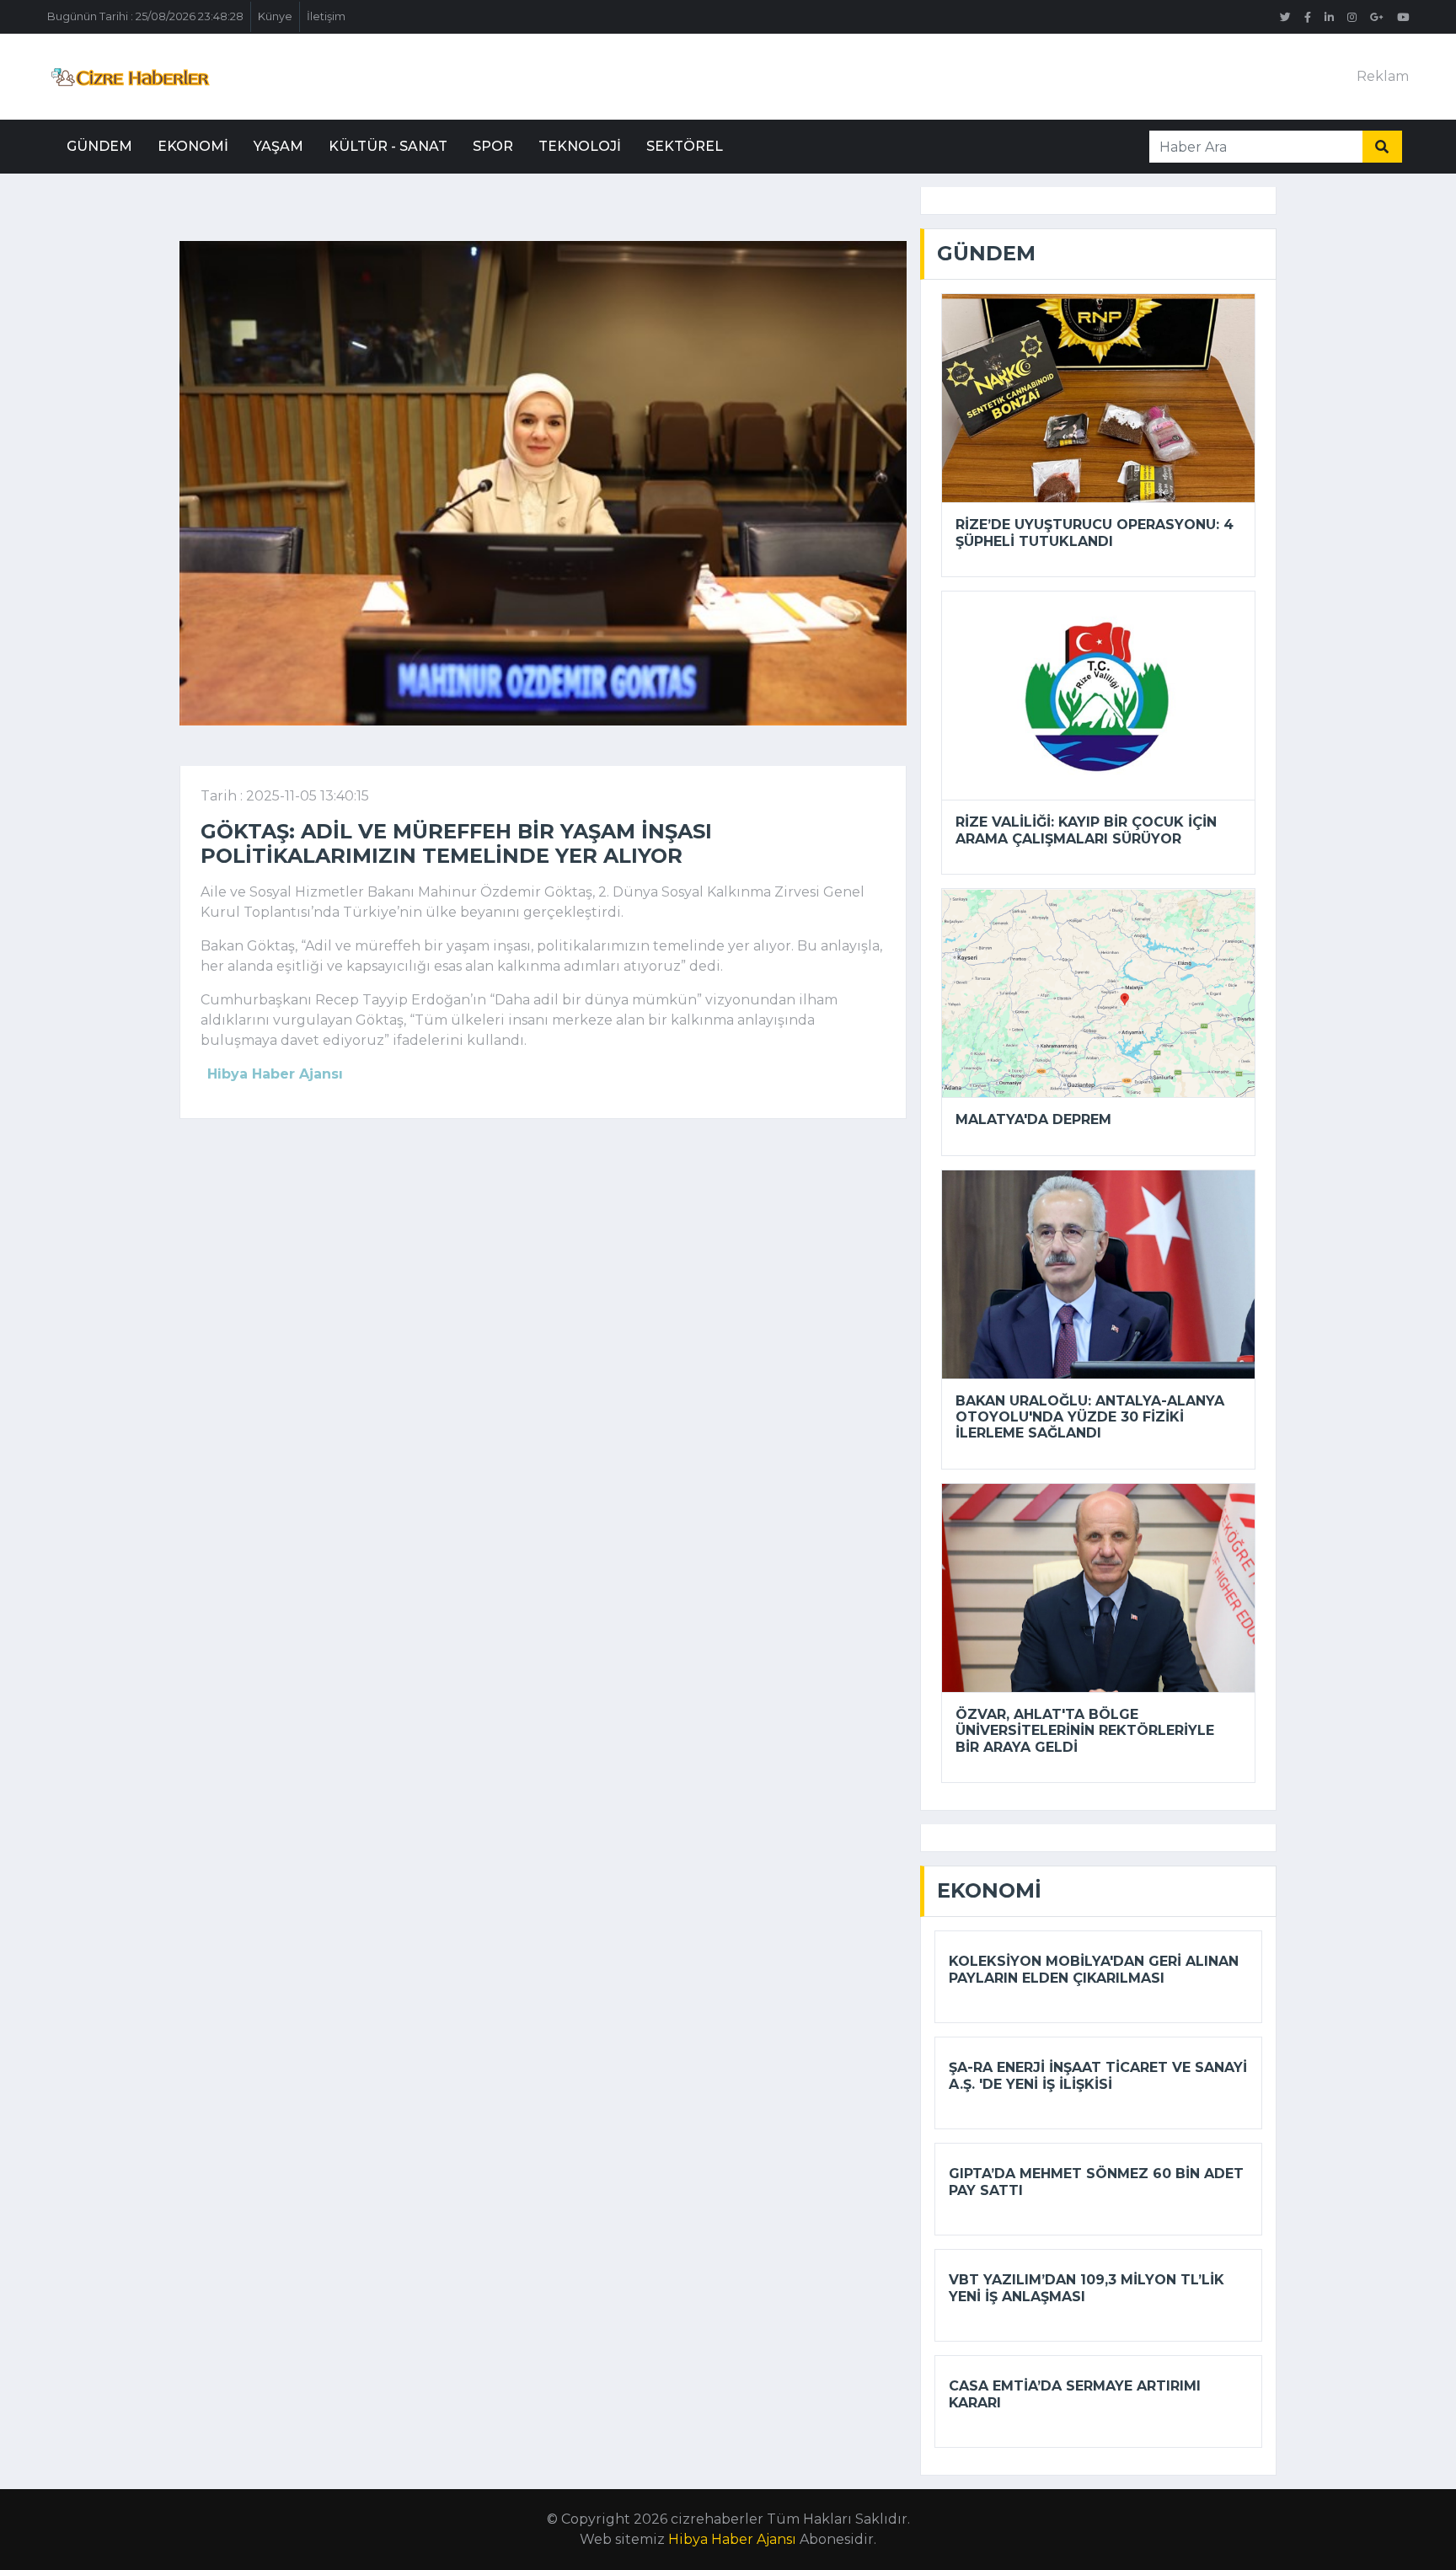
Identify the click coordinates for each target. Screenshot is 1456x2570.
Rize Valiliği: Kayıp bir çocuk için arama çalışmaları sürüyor (1086, 830)
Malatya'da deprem (1033, 1119)
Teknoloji (580, 146)
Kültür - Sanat (388, 146)
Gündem (99, 146)
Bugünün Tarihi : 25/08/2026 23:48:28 (145, 16)
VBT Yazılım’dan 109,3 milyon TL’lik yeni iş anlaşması (1087, 2288)
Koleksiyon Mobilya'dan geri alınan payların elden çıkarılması (1094, 1969)
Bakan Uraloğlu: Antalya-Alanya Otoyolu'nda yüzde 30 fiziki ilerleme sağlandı (1090, 1417)
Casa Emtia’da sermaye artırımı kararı (1075, 2394)
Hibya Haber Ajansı (732, 2539)
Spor (493, 146)
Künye (275, 16)
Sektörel (685, 146)
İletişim (326, 16)
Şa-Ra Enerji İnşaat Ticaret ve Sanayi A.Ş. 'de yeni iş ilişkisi (1098, 2075)
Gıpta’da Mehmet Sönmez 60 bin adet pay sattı (1096, 2182)
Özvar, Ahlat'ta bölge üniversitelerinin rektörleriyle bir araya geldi (1085, 1730)
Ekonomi (193, 146)
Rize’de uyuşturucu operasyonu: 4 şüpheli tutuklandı (1095, 533)
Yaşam (278, 146)
